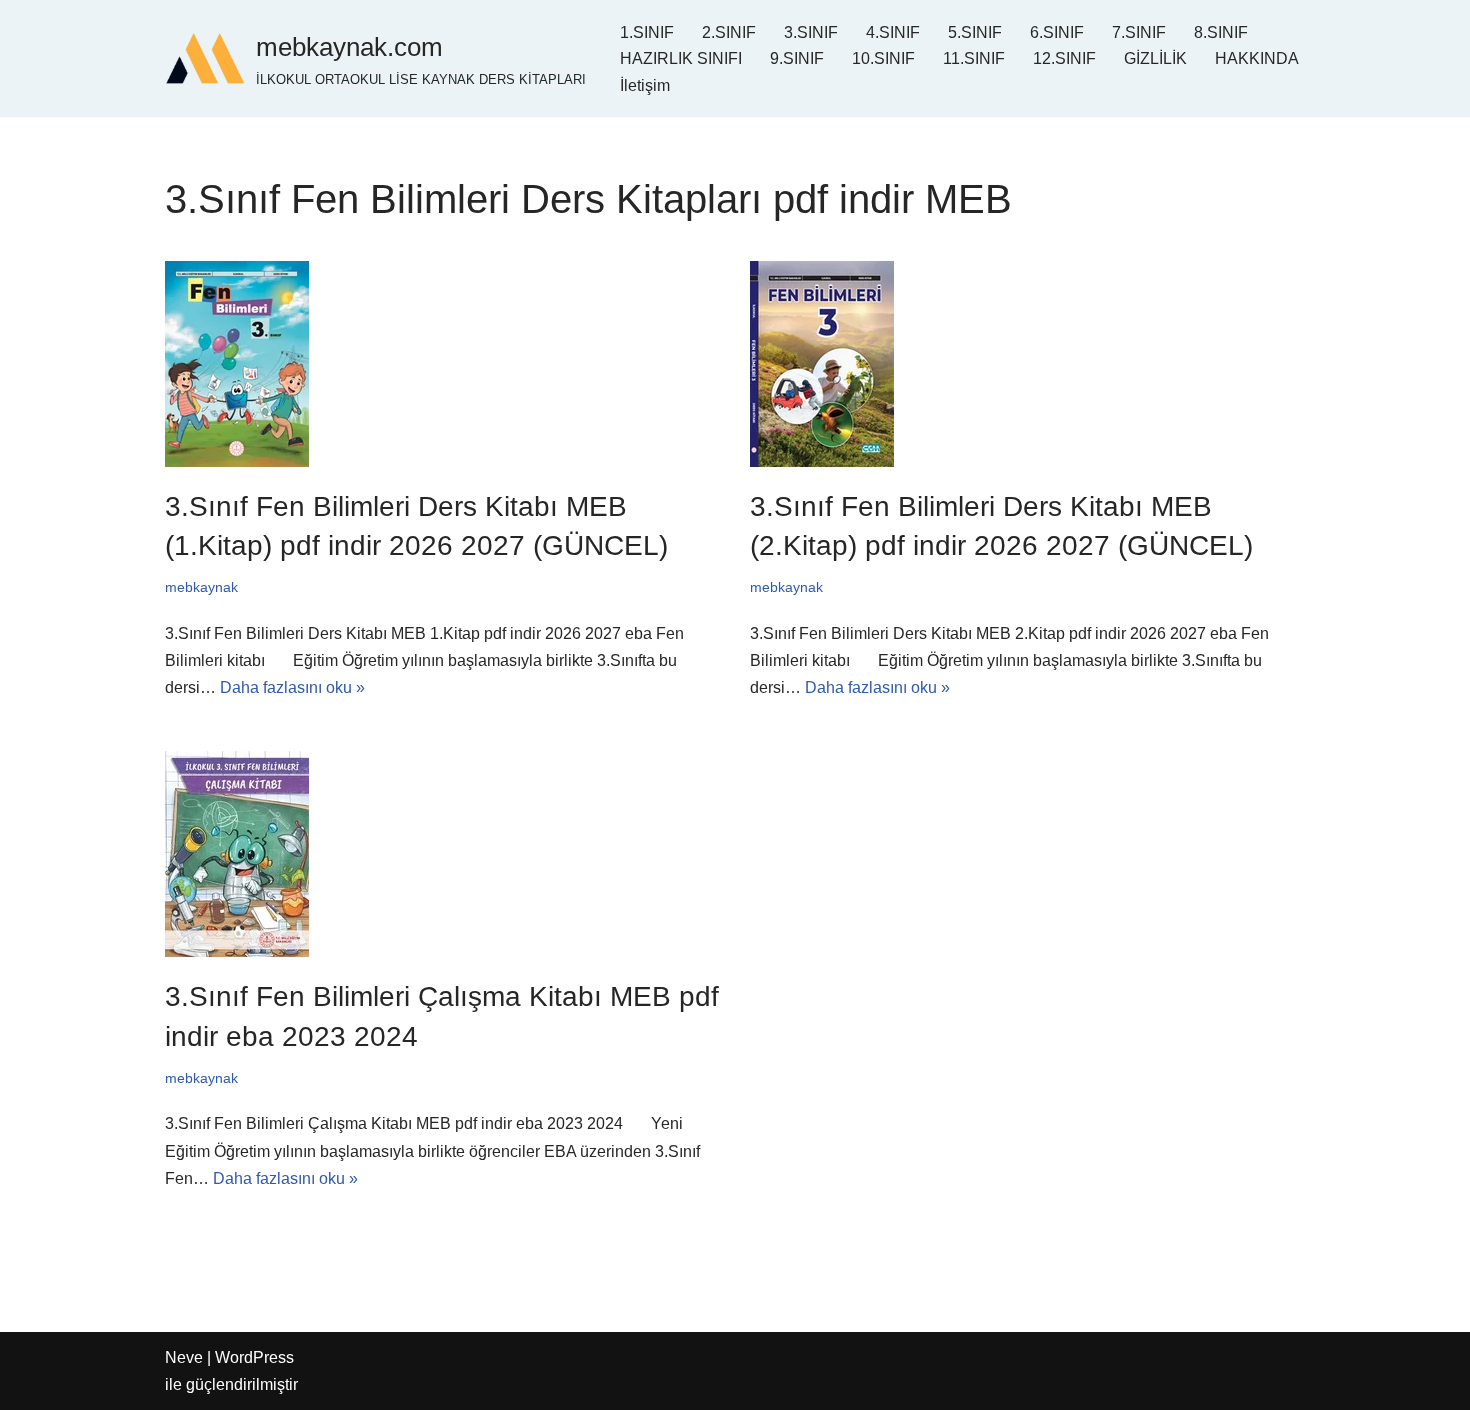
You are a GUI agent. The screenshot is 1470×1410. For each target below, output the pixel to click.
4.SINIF (893, 32)
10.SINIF (883, 58)
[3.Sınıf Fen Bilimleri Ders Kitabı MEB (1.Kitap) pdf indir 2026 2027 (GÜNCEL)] (442, 364)
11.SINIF (974, 58)
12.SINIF (1064, 58)
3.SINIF (811, 32)
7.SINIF (1139, 32)
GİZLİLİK (1155, 58)
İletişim (645, 85)
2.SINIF (729, 32)
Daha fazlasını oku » (292, 687)
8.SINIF (1221, 32)
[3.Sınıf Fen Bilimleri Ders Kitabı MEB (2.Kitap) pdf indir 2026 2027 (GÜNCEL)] (1027, 364)
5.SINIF (975, 32)
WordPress (254, 1357)
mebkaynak (201, 587)
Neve (184, 1357)
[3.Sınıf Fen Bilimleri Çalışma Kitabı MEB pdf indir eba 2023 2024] (442, 854)
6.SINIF (1057, 32)
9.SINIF (797, 58)
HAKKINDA (1257, 58)
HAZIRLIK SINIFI (681, 58)
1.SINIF (647, 32)
